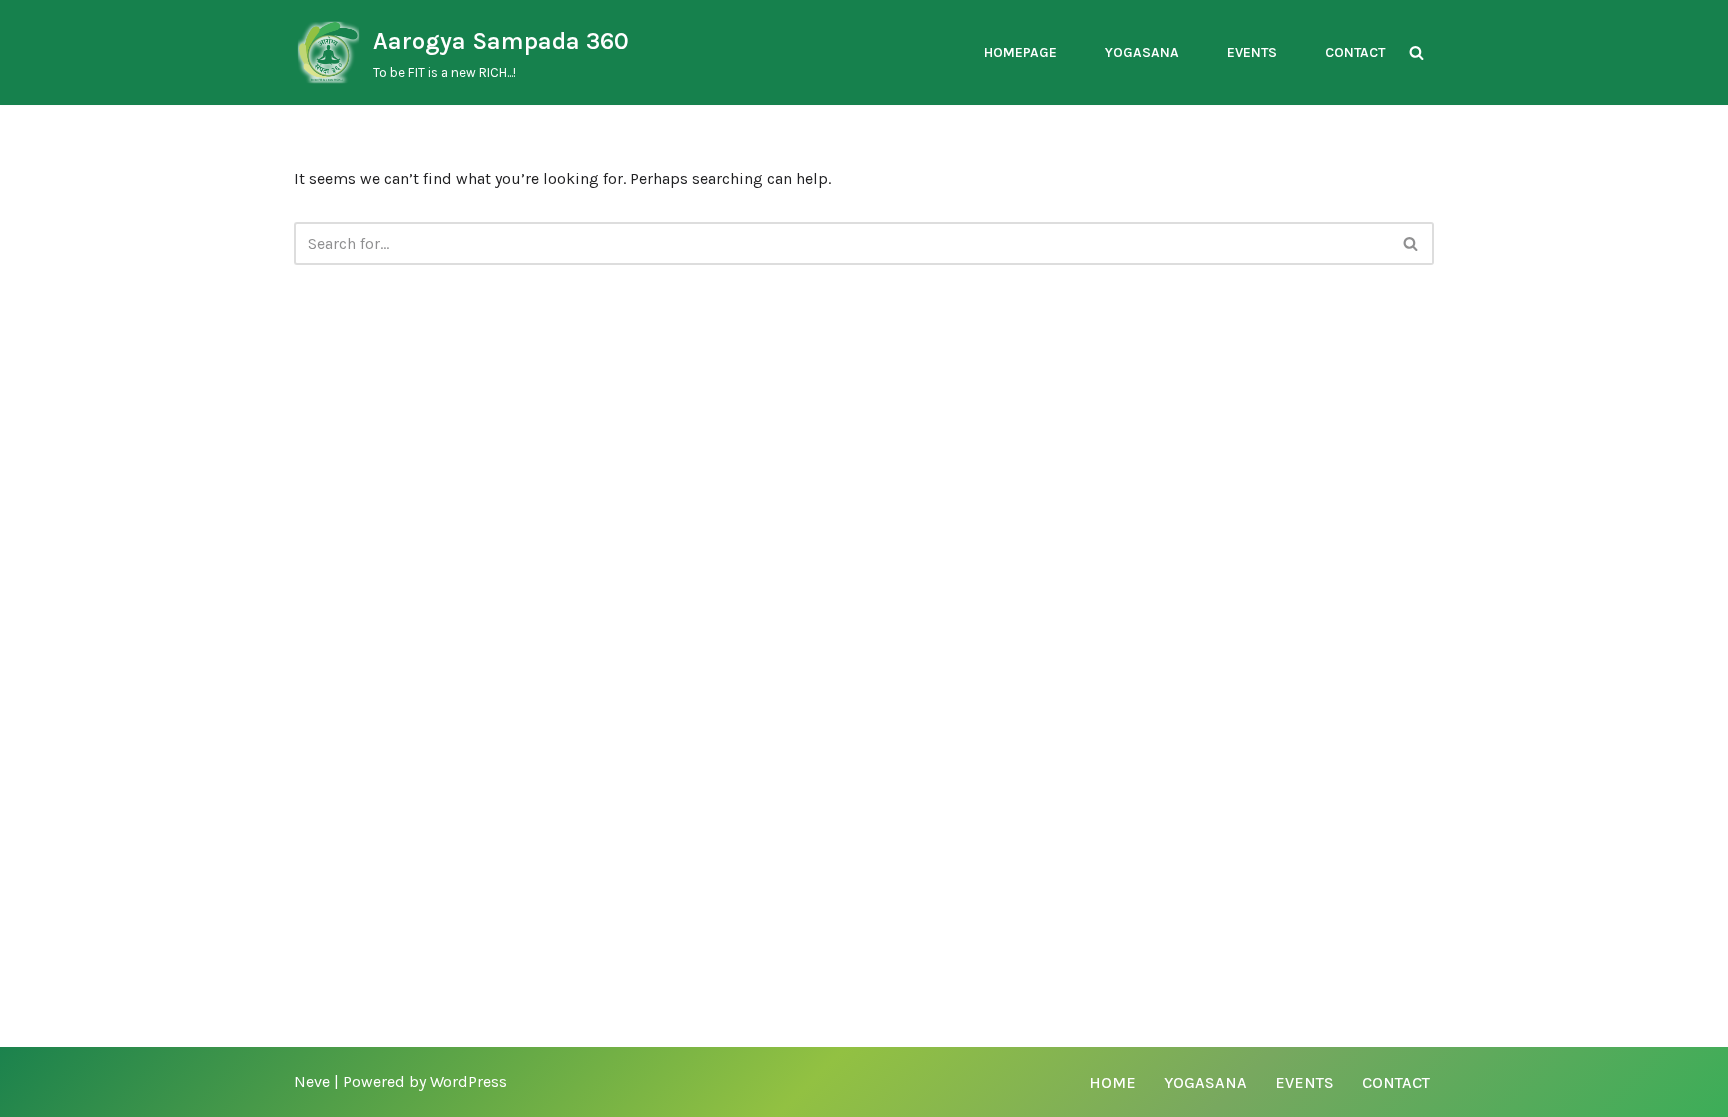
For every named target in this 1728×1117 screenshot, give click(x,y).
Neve (312, 1081)
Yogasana (1142, 52)
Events (1252, 52)
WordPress (468, 1081)
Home (1112, 1082)
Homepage (1020, 52)
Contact (1355, 52)
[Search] (1416, 52)
